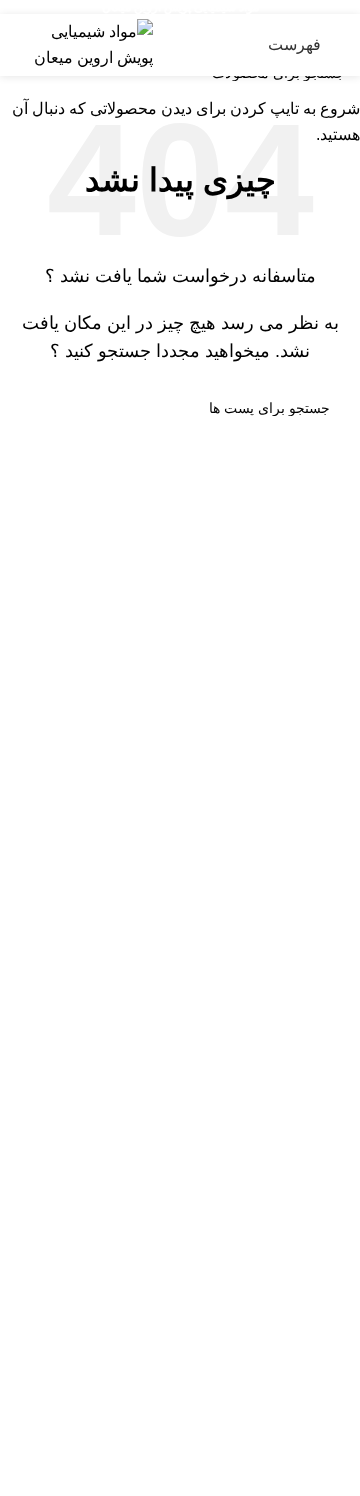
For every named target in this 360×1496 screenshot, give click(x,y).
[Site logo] (84, 43)
